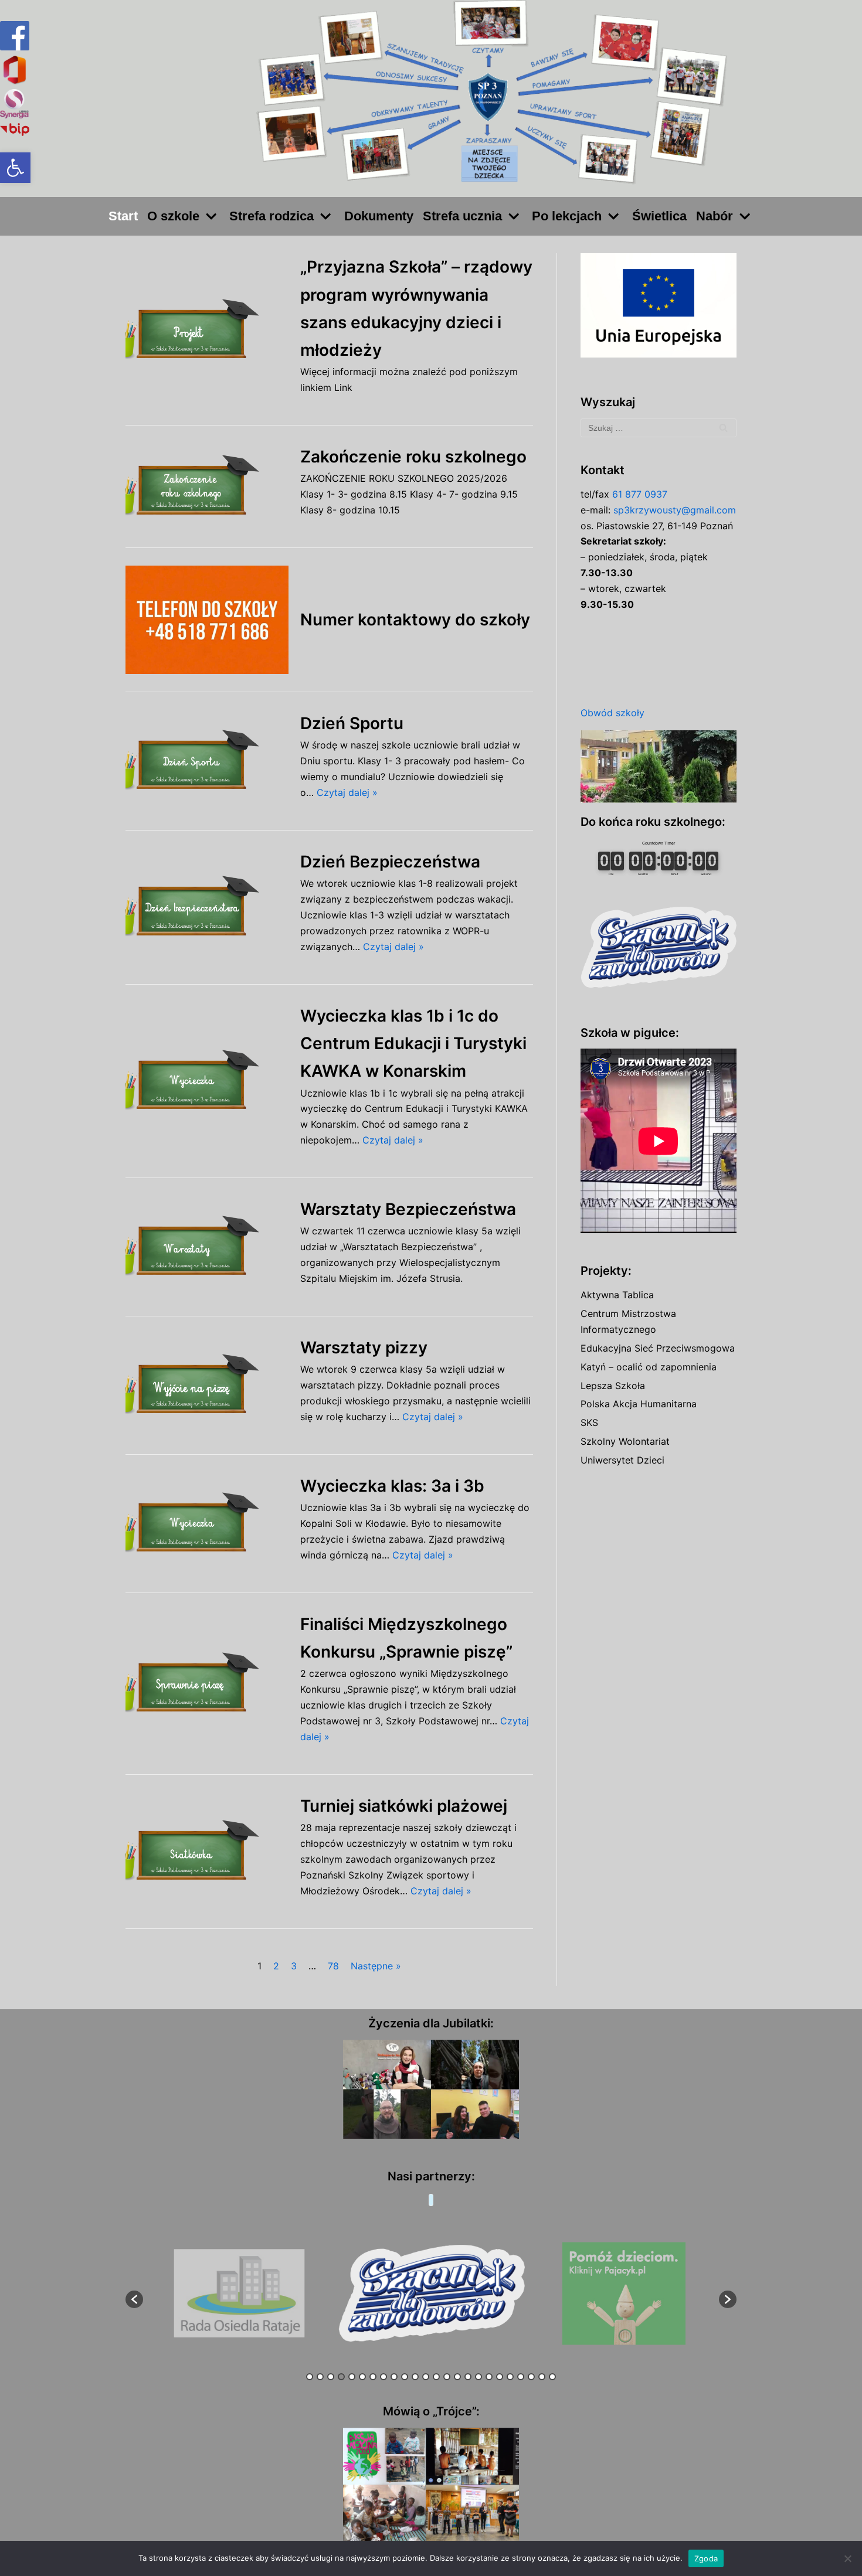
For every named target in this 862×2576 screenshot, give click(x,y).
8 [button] (384, 2377)
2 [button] (320, 2377)
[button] (15, 168)
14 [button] (447, 2377)
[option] (240, 2294)
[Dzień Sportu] (207, 761)
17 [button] (478, 2377)
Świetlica (659, 216)
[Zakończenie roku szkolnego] (207, 486)
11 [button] (415, 2377)
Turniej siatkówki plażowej (404, 1806)
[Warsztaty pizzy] (207, 1385)
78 (333, 1966)
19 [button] (500, 2377)
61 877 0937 (640, 494)
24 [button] (552, 2377)
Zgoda (706, 2558)
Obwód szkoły (612, 713)
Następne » (376, 1966)
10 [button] (405, 2377)
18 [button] (489, 2377)
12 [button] (426, 2377)
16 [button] (468, 2377)
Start (123, 216)
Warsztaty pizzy (364, 1347)
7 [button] (373, 2377)
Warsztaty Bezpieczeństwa (408, 1209)
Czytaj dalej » (347, 792)
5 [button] (352, 2377)
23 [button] (542, 2377)
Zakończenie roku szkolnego (413, 457)
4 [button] (341, 2377)
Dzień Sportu (352, 723)
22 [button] (531, 2377)
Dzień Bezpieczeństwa (390, 862)
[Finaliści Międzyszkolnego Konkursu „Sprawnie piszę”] (207, 1684)
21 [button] (521, 2377)
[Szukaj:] (659, 428)
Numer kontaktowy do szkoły (415, 620)
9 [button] (394, 2377)
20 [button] (510, 2377)
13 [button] (436, 2377)
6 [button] (362, 2377)
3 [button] (331, 2377)
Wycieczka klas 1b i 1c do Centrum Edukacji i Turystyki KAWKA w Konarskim (413, 1043)
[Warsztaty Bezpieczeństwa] (207, 1247)
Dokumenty (379, 216)
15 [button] (457, 2377)
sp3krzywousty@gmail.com (675, 510)
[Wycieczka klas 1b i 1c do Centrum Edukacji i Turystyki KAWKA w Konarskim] (207, 1081)
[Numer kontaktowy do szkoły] (207, 620)
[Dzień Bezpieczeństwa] (207, 907)
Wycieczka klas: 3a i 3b (392, 1486)
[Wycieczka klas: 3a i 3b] (207, 1524)
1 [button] (310, 2377)
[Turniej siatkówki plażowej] (207, 1851)
